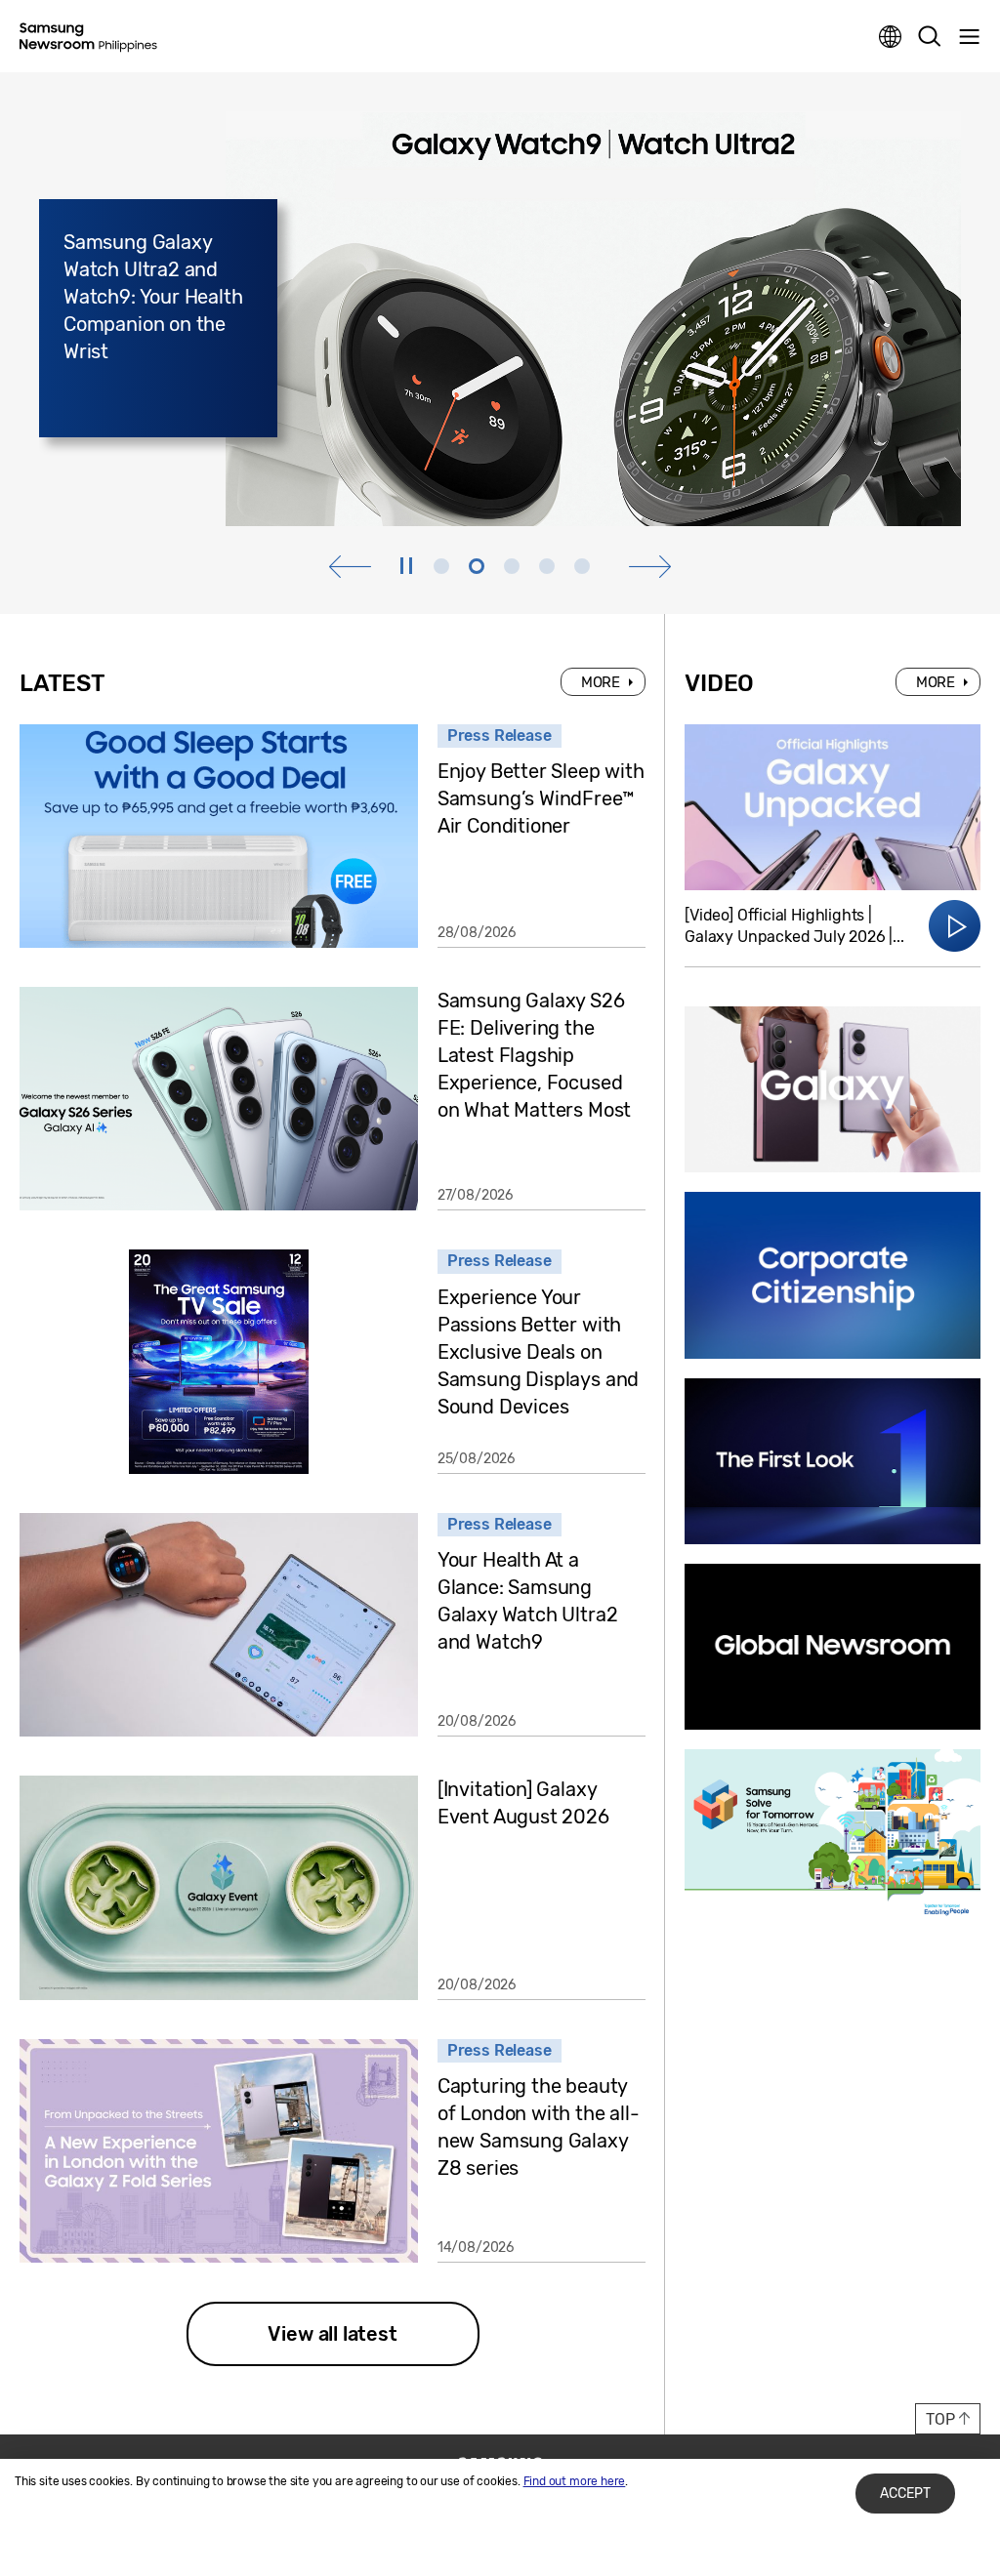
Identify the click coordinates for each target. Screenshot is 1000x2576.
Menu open (969, 37)
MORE (601, 682)
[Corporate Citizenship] (833, 1275)
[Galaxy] (833, 1089)
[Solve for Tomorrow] (833, 1832)
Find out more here (575, 2481)
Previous (350, 567)
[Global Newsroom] (833, 1647)
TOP (940, 2419)
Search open (930, 37)
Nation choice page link (891, 37)
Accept (905, 2494)
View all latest (332, 2334)
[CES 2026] (833, 1461)
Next (650, 567)
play (407, 566)
